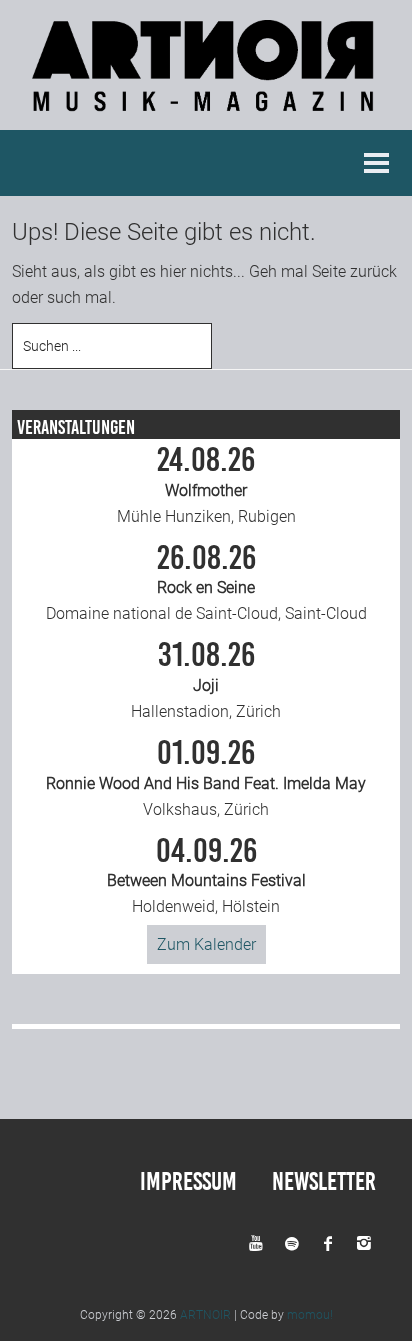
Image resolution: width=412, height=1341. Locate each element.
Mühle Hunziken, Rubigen (206, 485)
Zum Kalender (206, 944)
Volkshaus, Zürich (206, 778)
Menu (377, 163)
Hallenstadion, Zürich (206, 680)
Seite (329, 271)
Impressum (188, 1181)
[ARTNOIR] (206, 116)
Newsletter (324, 1181)
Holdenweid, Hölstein (206, 876)
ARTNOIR (205, 1315)
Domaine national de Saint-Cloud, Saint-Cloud (206, 583)
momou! (310, 1315)
